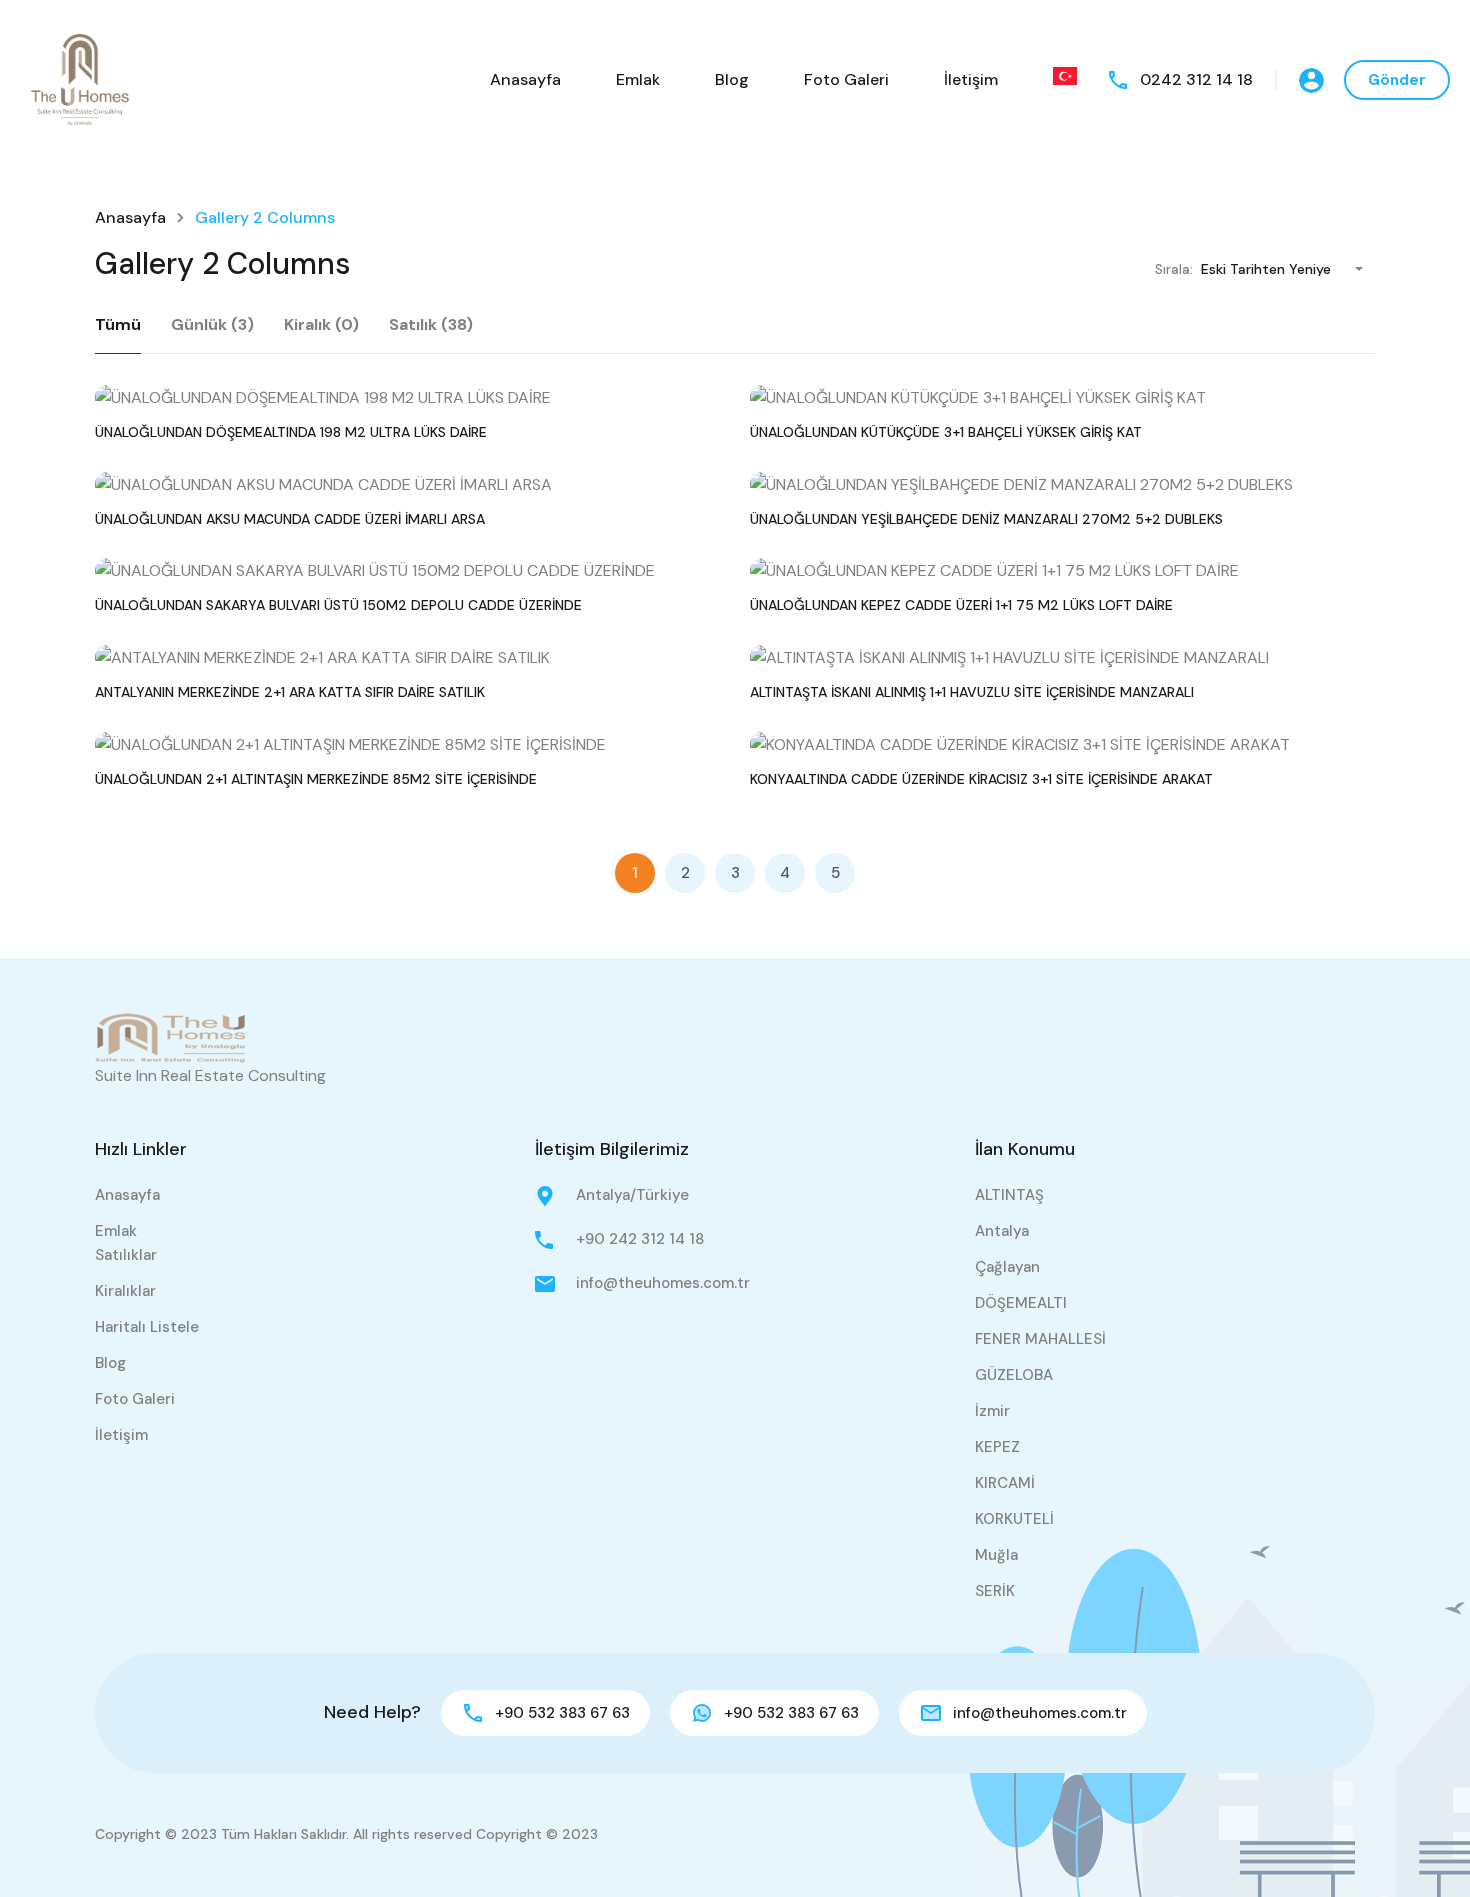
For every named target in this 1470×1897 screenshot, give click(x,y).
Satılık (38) (431, 324)
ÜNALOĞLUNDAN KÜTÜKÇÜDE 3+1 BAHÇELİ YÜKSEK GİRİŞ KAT (946, 432)
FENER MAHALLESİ (1040, 1339)
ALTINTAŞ (1009, 1195)
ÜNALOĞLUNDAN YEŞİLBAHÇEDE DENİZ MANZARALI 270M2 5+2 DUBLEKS (986, 519)
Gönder (1397, 80)
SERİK (995, 1591)
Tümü (118, 324)
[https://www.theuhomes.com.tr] (80, 78)
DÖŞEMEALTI (1021, 1303)
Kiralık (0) (321, 324)
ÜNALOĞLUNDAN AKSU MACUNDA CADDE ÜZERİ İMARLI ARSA (290, 519)
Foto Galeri (846, 79)
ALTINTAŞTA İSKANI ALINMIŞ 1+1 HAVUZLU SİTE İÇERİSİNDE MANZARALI (972, 692)
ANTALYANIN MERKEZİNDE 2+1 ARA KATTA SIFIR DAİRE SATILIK (290, 692)
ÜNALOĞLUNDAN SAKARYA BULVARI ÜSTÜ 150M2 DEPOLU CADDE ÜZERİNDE (338, 605)
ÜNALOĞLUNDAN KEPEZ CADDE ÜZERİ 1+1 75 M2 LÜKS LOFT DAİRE (961, 605)
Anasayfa (525, 79)
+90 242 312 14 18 (640, 1239)
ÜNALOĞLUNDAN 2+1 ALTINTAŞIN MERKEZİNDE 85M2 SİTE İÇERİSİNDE (316, 779)
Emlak (638, 79)
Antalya (1002, 1231)
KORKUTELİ (1014, 1519)
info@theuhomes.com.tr (663, 1283)
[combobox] (1288, 269)
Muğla (996, 1555)
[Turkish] (1065, 76)
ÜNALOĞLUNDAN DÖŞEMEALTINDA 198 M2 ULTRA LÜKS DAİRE (291, 432)
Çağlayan (1007, 1267)
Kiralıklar (125, 1291)
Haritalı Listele (147, 1327)
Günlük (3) (212, 324)
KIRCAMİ (1005, 1483)
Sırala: (1174, 269)
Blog (732, 79)
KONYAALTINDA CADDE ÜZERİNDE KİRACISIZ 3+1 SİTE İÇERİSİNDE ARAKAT (981, 779)
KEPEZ (997, 1447)
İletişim (971, 79)
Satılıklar (126, 1255)
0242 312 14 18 (1196, 79)
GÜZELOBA (1014, 1375)
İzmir (992, 1411)
